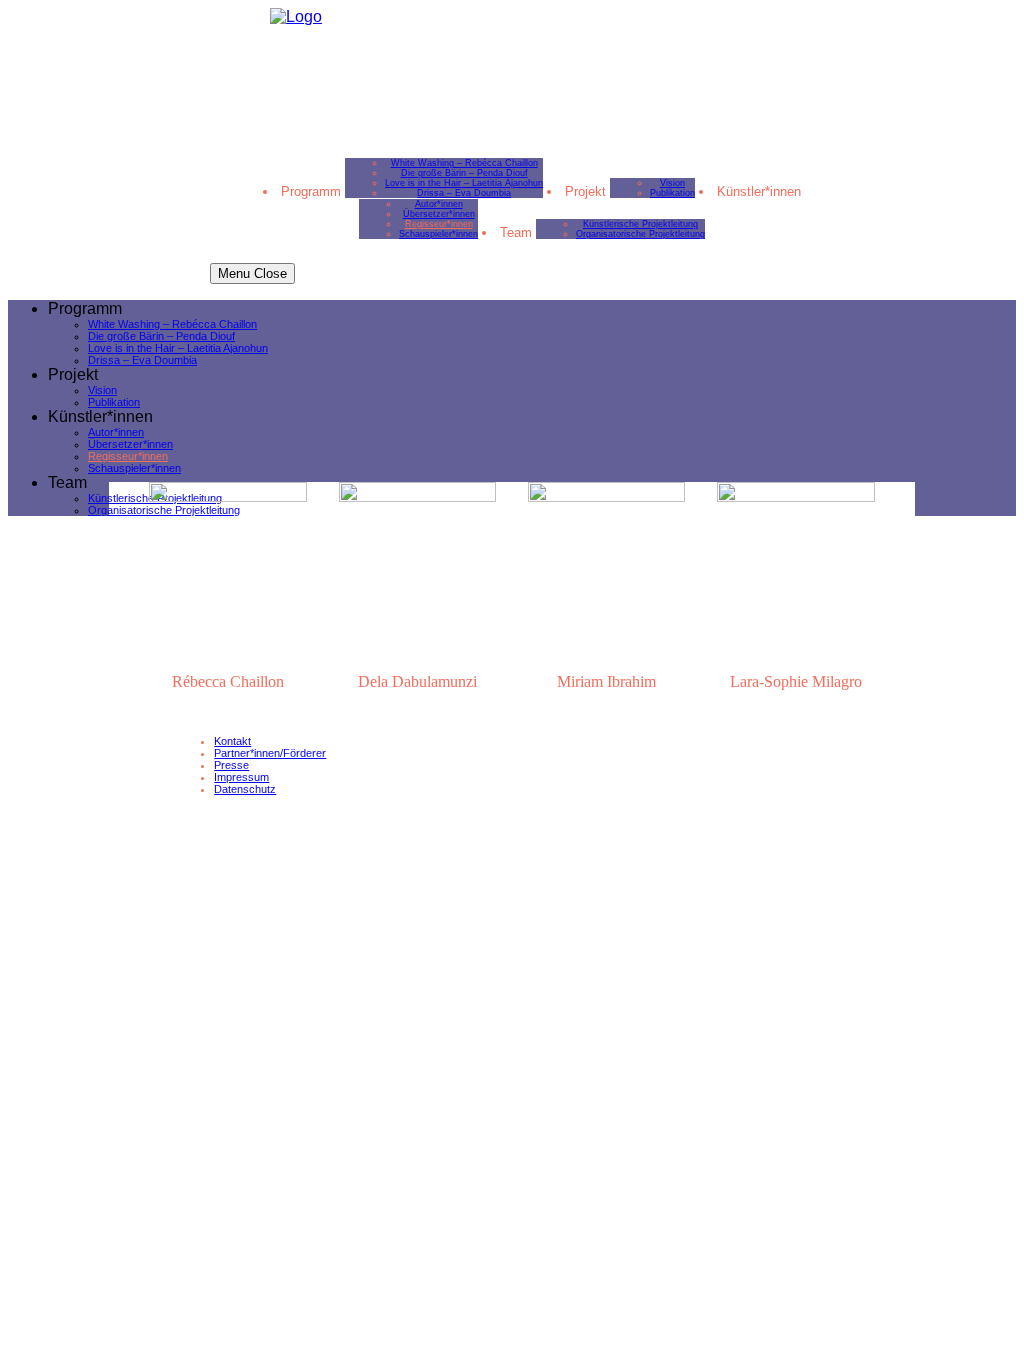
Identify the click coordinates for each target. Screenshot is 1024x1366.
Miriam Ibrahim (606, 681)
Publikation (672, 193)
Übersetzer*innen (439, 214)
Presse (231, 765)
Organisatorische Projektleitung (640, 234)
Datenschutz (245, 789)
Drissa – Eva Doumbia (464, 193)
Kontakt (232, 741)
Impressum (241, 777)
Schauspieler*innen (438, 234)
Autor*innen (439, 204)
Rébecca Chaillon (228, 681)
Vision (672, 183)
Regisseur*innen (439, 224)
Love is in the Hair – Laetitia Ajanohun (464, 183)
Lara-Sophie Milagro (796, 681)
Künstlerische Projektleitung (640, 224)
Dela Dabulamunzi (417, 681)
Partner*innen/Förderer (270, 753)
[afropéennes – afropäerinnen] (296, 16)
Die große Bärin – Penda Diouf (464, 173)
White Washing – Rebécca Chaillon (464, 163)
